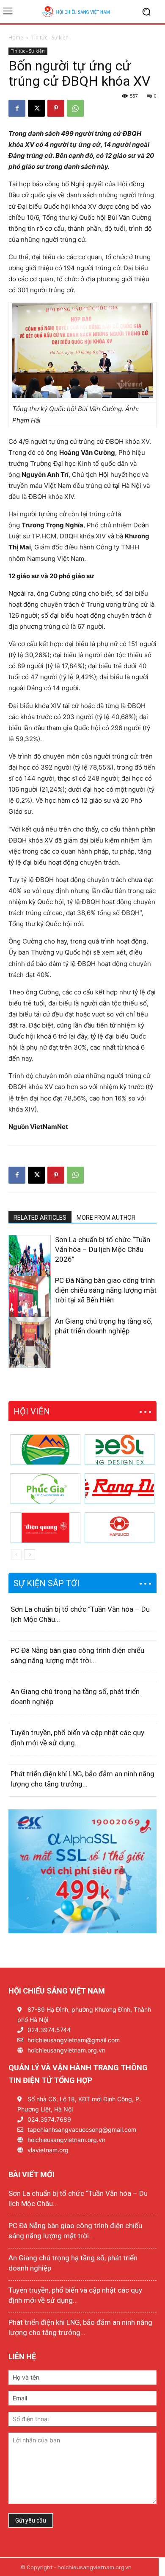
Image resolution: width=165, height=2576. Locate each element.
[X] (36, 108)
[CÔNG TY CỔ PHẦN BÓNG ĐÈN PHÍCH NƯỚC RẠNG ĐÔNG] (120, 1489)
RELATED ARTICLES (40, 1218)
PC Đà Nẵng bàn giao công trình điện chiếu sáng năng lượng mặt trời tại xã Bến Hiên (106, 1290)
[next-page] (27, 1362)
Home (16, 38)
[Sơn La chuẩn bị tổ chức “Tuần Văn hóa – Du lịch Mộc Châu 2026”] (30, 1267)
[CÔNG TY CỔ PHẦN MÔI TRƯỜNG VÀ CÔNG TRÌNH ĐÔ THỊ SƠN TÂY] (45, 1450)
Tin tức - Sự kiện (50, 38)
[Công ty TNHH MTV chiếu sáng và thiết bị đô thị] (120, 1528)
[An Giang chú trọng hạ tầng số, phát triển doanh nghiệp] (30, 1349)
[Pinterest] (56, 108)
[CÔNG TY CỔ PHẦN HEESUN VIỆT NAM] (120, 1450)
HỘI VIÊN (32, 1411)
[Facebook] (17, 108)
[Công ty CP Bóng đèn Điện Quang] (45, 1528)
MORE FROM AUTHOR (106, 1218)
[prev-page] (14, 1362)
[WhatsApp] (75, 108)
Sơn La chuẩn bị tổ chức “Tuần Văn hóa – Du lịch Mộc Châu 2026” (103, 1249)
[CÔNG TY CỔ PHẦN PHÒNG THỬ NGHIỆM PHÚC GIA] (45, 1489)
